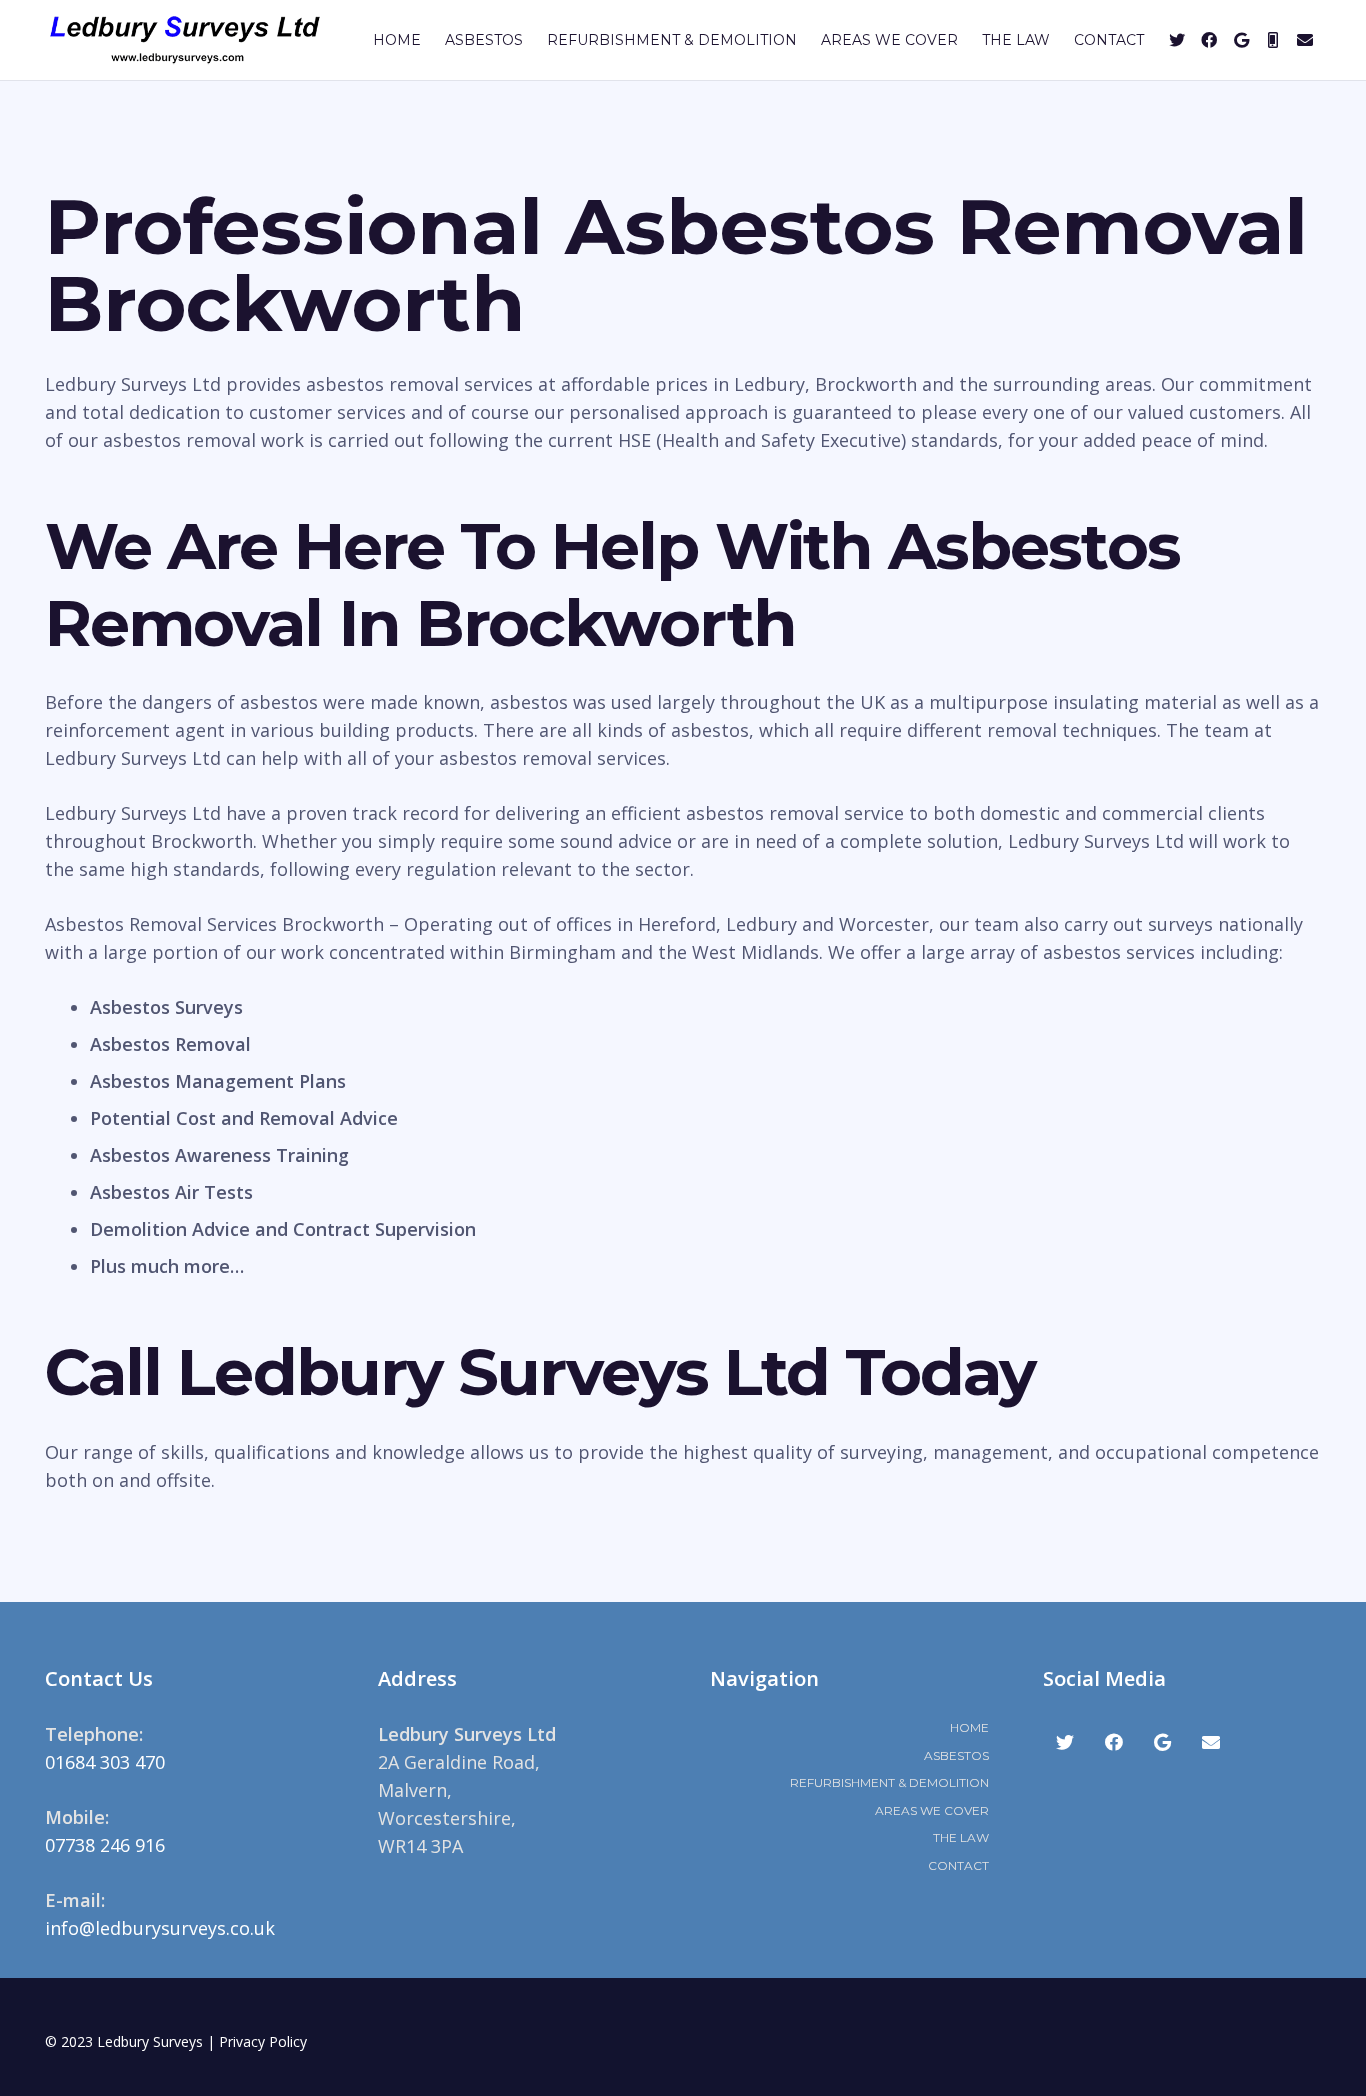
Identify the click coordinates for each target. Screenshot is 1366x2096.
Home (969, 1727)
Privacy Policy (263, 2041)
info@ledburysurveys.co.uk (160, 1928)
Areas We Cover (932, 1810)
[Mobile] (1273, 40)
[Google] (1241, 40)
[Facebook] (1209, 40)
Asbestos (956, 1755)
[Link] (185, 40)
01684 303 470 (105, 1762)
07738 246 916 (105, 1845)
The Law (961, 1837)
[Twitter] (1177, 40)
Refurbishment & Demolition (889, 1782)
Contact (958, 1865)
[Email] (1305, 40)
